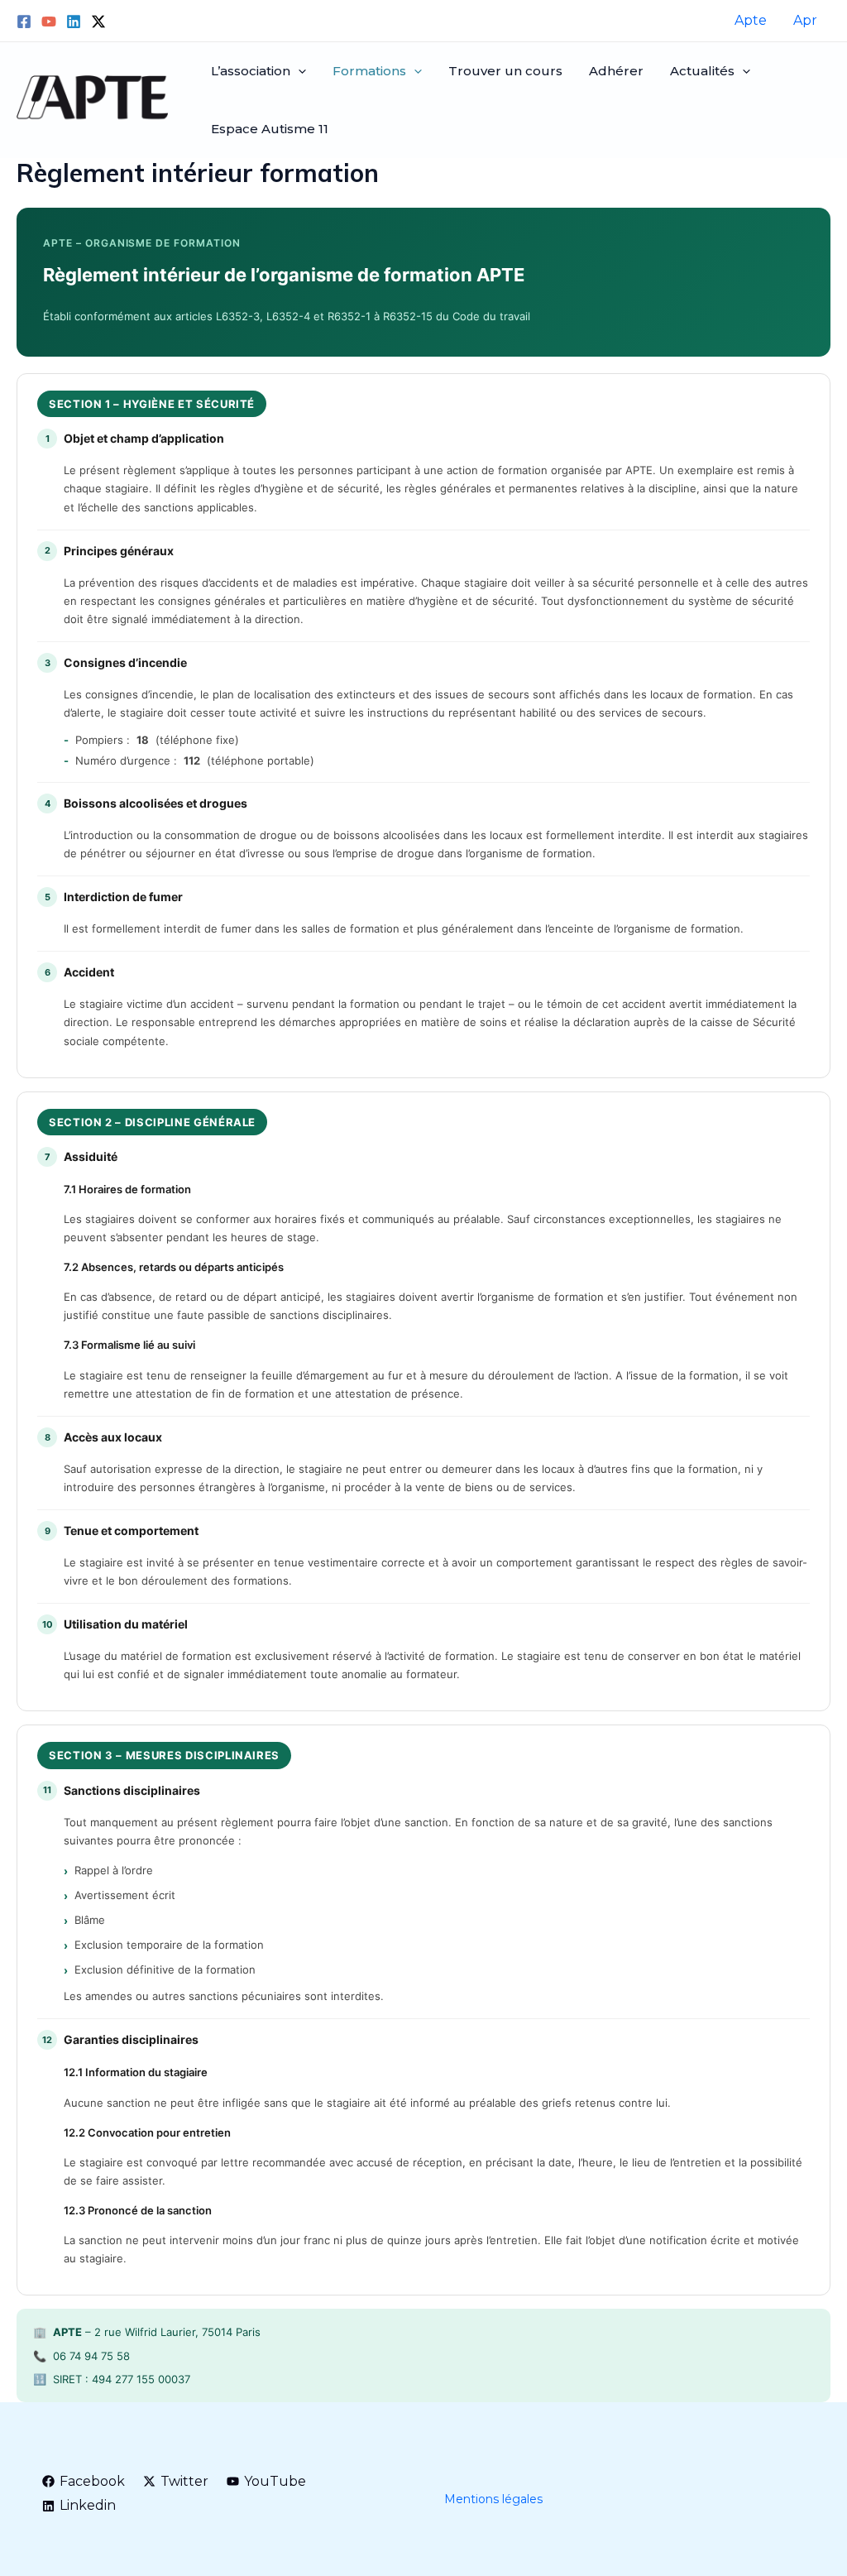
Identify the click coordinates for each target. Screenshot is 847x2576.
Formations (369, 71)
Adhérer (616, 71)
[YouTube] (49, 22)
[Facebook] (24, 22)
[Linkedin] (74, 22)
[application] (298, 71)
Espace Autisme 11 (270, 129)
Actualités (702, 71)
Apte (751, 20)
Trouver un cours (505, 71)
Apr (805, 20)
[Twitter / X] (98, 22)
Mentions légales (493, 2499)
